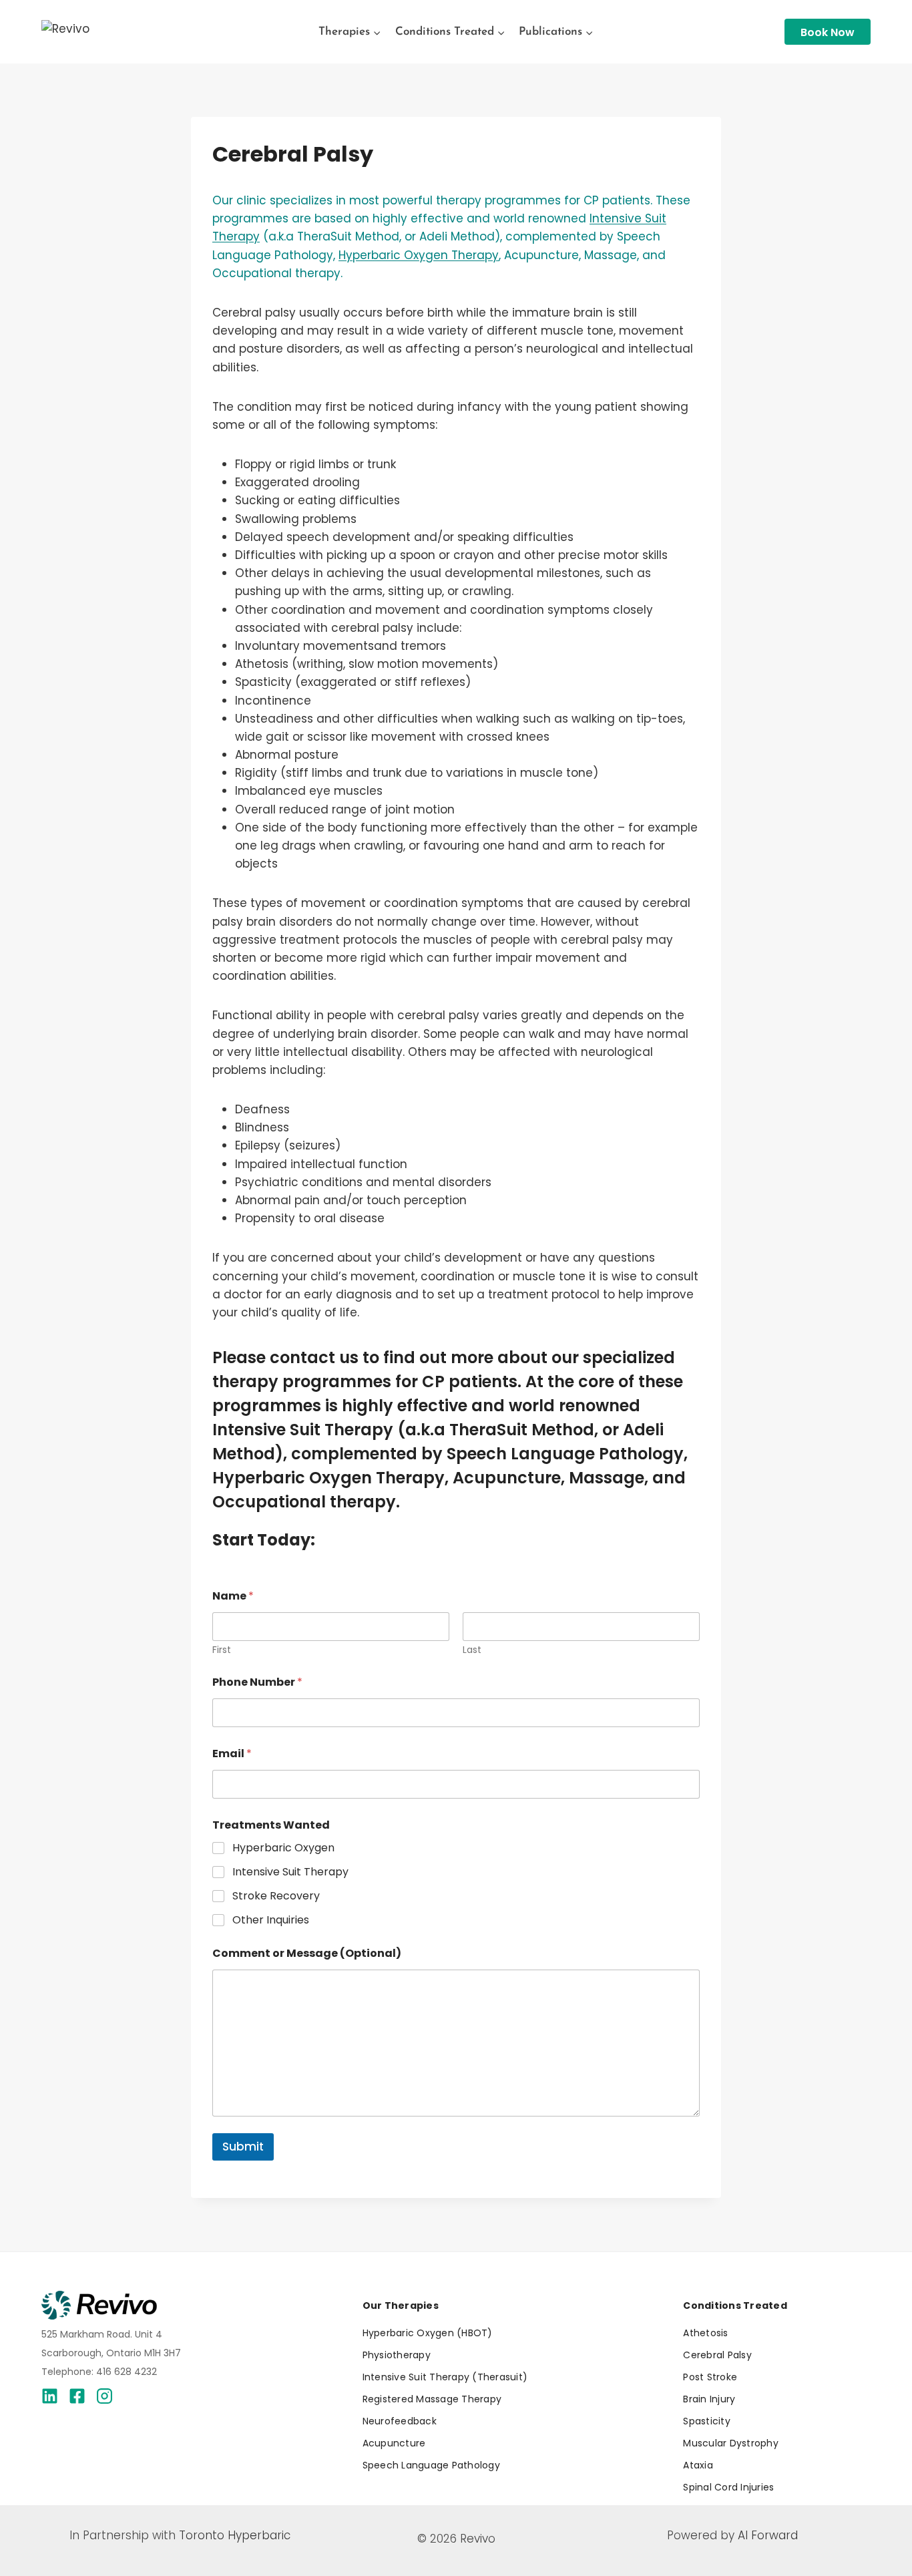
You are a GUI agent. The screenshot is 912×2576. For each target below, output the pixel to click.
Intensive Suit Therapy (290, 1872)
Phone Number (257, 1682)
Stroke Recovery (276, 1896)
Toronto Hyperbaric (235, 2535)
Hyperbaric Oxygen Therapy (419, 255)
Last (472, 1650)
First (222, 1650)
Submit (243, 2147)
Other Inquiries (271, 1920)
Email (232, 1754)
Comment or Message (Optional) (307, 1953)
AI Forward (768, 2535)
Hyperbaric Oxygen (283, 1848)
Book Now (828, 32)
